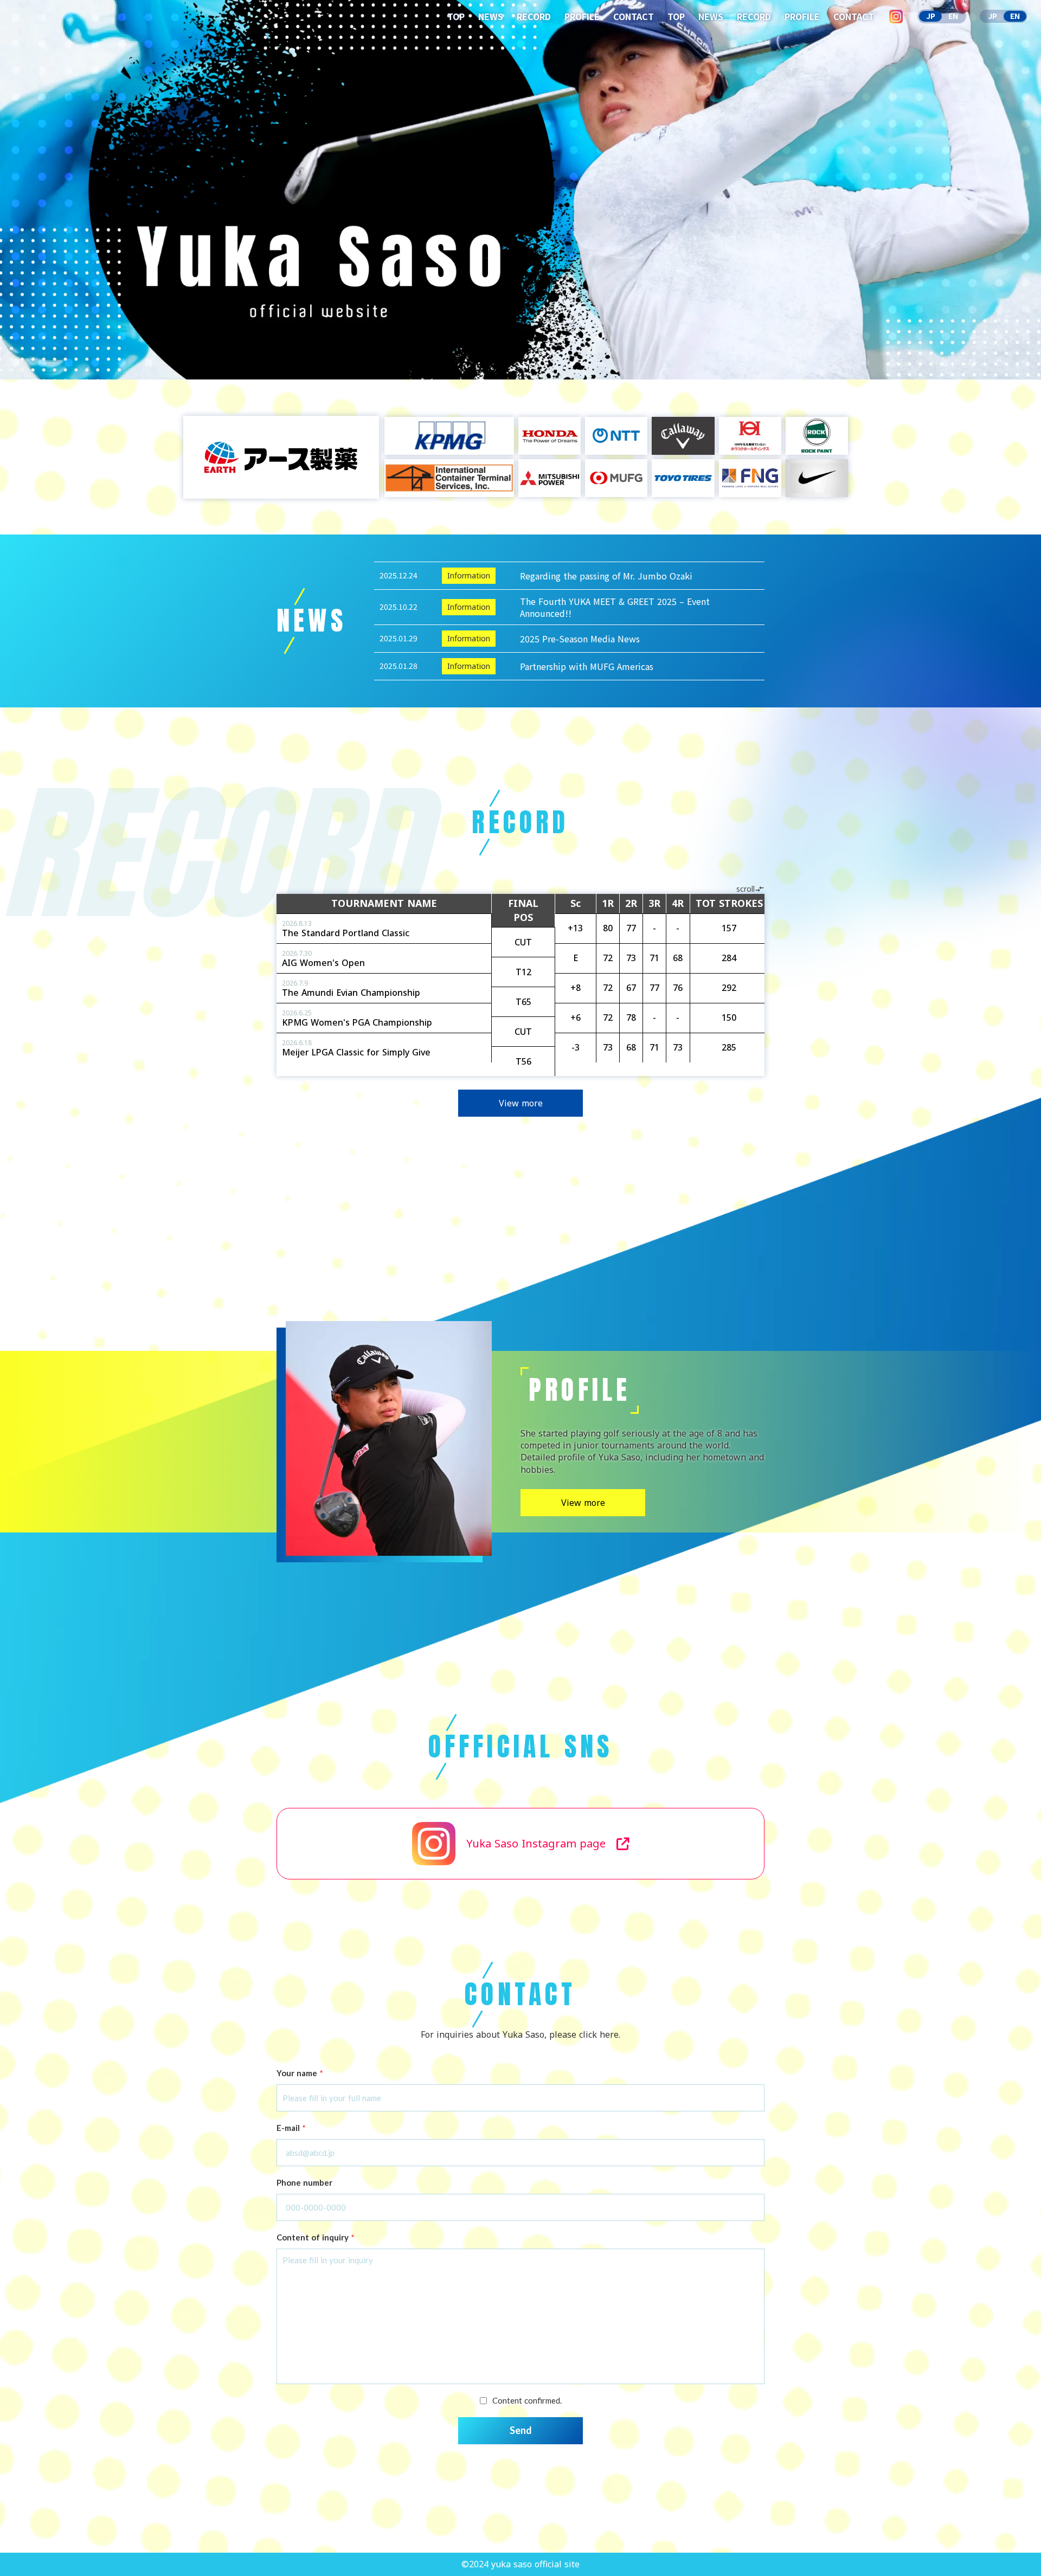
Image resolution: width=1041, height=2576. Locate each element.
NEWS (491, 16)
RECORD (534, 16)
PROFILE (582, 16)
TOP (456, 16)
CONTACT (634, 16)
